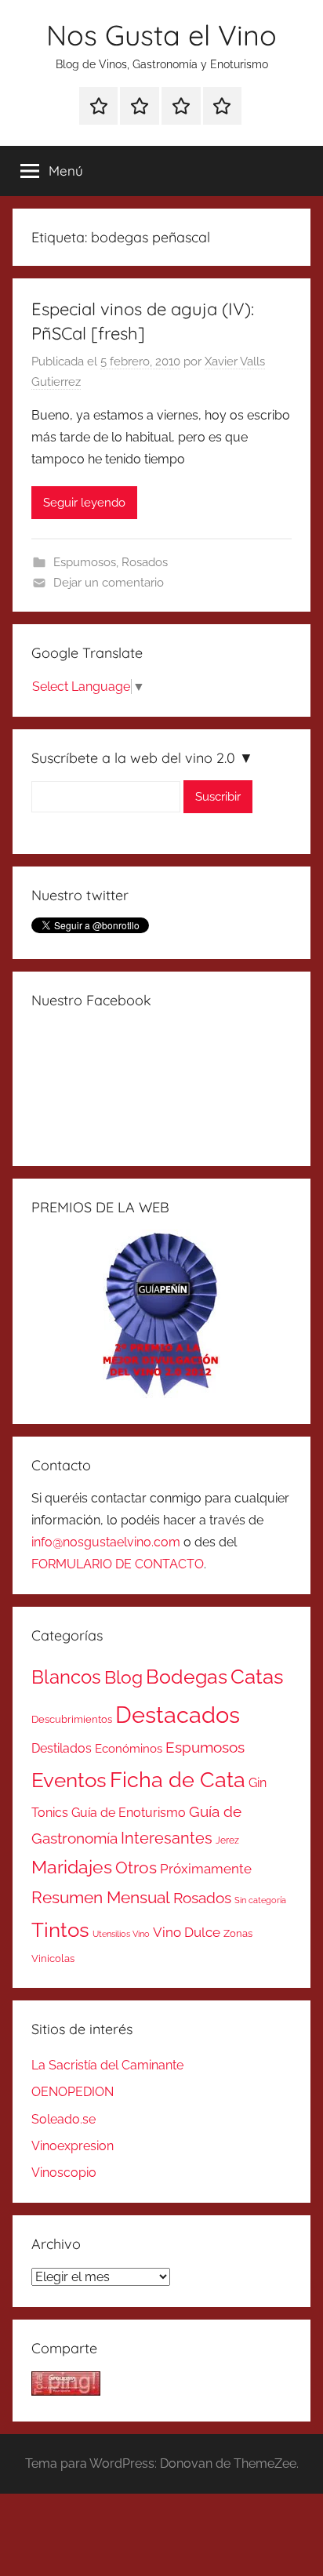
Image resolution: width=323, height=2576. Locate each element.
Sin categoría (260, 1900)
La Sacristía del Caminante (107, 2065)
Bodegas (187, 1677)
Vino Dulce (187, 1932)
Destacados (178, 1715)
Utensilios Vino (121, 1934)
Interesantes (167, 1838)
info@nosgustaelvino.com (106, 1542)
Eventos (69, 1780)
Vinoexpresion (73, 2146)
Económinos (129, 1748)
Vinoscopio (64, 2173)
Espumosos (85, 562)
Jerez (227, 1840)
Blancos (66, 1677)
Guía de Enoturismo (129, 1813)
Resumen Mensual (101, 1897)
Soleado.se (64, 2119)
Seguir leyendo (84, 503)
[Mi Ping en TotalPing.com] (66, 2391)
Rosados (145, 562)
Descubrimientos (72, 1719)
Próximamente (206, 1869)
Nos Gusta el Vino (161, 35)
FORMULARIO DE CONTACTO (118, 1564)
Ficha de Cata (178, 1779)
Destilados (62, 1748)
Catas (257, 1676)
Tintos (60, 1930)
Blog (123, 1677)
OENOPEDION (73, 2092)
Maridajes (72, 1867)
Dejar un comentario (109, 583)
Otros (136, 1868)
